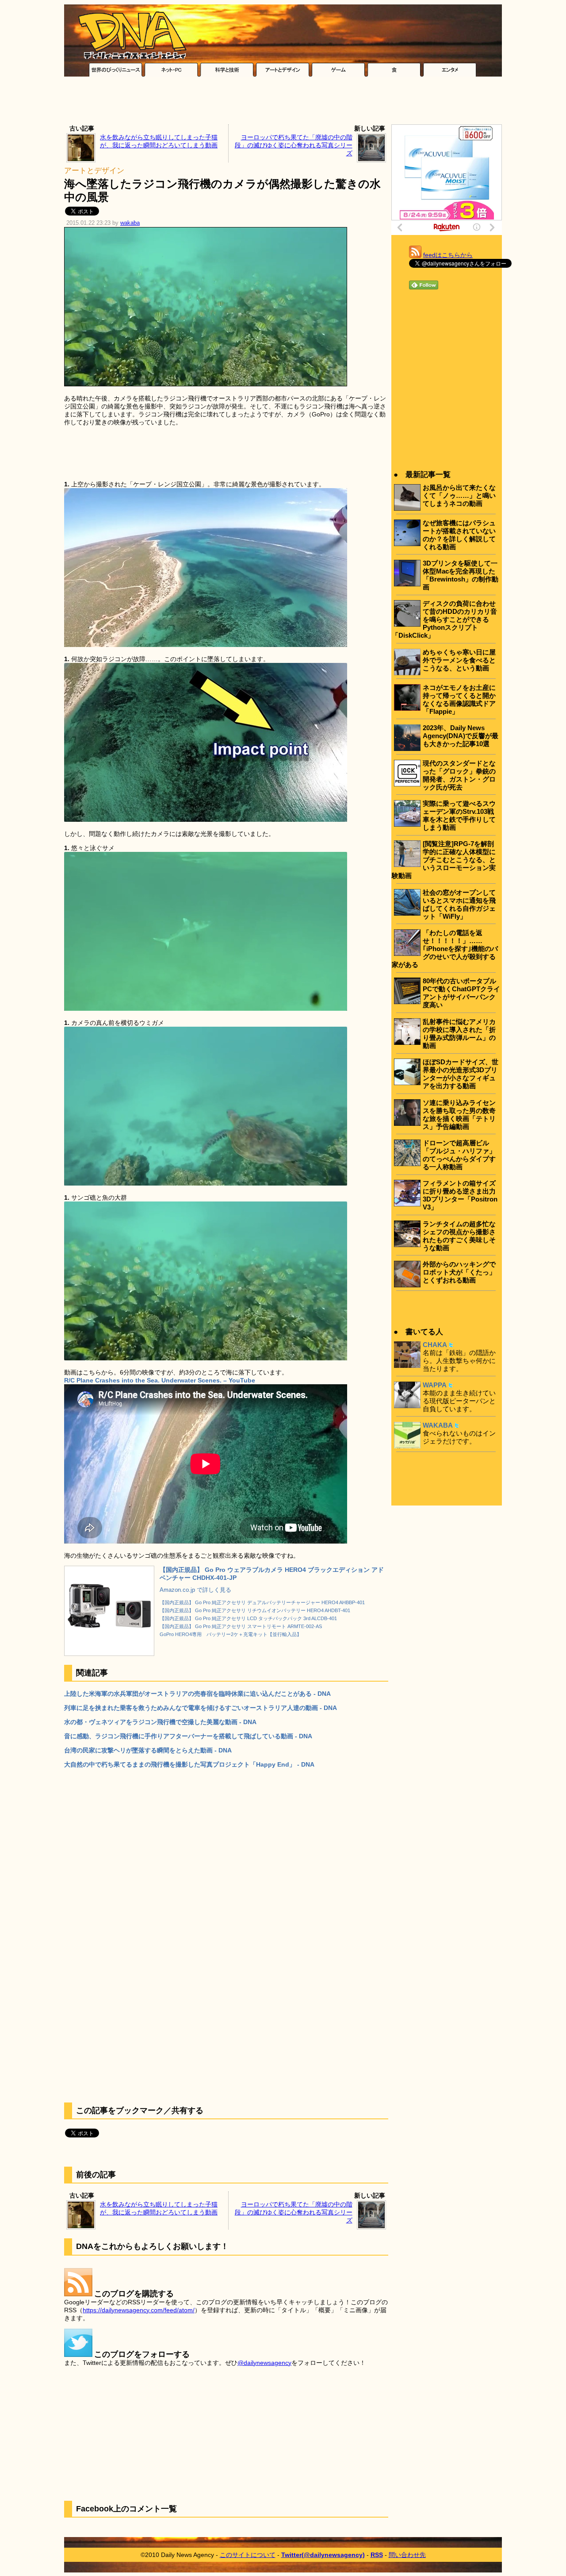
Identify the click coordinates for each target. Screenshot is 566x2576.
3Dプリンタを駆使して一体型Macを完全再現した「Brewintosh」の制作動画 (461, 575)
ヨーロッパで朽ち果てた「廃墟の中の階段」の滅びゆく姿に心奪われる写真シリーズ (294, 145)
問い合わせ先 (407, 2555)
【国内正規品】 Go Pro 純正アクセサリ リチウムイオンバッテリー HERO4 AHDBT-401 (255, 1610)
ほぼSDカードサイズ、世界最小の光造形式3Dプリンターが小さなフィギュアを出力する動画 (461, 1074)
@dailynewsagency (264, 2363)
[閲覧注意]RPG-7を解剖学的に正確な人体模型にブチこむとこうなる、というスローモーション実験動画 (444, 860)
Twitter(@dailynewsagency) (323, 2555)
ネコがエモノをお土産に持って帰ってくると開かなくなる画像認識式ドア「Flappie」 (459, 699)
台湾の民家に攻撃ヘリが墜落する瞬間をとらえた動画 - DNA (148, 1750)
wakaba (130, 223)
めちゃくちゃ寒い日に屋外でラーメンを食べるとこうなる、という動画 (459, 660)
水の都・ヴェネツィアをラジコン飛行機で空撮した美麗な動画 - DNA (160, 1722)
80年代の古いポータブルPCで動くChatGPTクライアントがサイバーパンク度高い (461, 993)
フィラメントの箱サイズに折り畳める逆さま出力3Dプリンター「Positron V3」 (460, 1195)
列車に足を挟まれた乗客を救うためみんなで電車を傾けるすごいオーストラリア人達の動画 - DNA (201, 1708)
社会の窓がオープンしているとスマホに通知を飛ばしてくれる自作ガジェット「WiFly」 (459, 904)
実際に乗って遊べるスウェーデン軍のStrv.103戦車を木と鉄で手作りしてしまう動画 (459, 815)
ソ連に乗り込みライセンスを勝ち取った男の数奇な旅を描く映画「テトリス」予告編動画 (459, 1115)
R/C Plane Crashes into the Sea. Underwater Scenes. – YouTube (160, 1380)
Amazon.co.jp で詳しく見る (195, 1590)
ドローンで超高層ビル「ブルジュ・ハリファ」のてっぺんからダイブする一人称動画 (459, 1155)
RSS (377, 2555)
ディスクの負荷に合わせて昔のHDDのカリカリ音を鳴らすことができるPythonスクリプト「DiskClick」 (444, 619)
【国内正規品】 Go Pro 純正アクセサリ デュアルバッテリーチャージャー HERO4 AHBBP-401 (262, 1602)
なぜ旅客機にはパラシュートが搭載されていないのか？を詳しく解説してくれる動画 (459, 535)
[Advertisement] (283, 103)
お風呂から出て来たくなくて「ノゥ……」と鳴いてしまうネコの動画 (459, 495)
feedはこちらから (448, 255)
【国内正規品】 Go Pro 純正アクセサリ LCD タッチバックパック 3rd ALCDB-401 (248, 1618)
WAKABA (438, 1425)
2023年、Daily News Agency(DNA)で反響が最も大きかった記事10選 (461, 736)
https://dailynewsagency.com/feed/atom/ (139, 2310)
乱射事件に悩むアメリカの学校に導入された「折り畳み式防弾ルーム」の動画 (459, 1034)
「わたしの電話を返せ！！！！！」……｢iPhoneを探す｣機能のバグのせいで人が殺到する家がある (445, 949)
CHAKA (435, 1345)
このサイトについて (248, 2555)
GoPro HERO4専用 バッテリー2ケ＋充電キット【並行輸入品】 (231, 1634)
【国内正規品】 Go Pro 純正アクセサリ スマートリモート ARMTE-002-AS (241, 1626)
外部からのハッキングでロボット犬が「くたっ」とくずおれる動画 (459, 1272)
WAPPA (435, 1385)
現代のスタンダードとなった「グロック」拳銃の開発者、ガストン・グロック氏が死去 (459, 775)
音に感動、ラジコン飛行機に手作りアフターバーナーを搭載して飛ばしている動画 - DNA (188, 1736)
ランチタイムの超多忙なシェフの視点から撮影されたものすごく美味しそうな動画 (459, 1236)
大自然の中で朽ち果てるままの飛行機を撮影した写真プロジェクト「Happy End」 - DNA (189, 1764)
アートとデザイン (94, 171)
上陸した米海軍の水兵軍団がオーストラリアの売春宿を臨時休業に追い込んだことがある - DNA (197, 1694)
